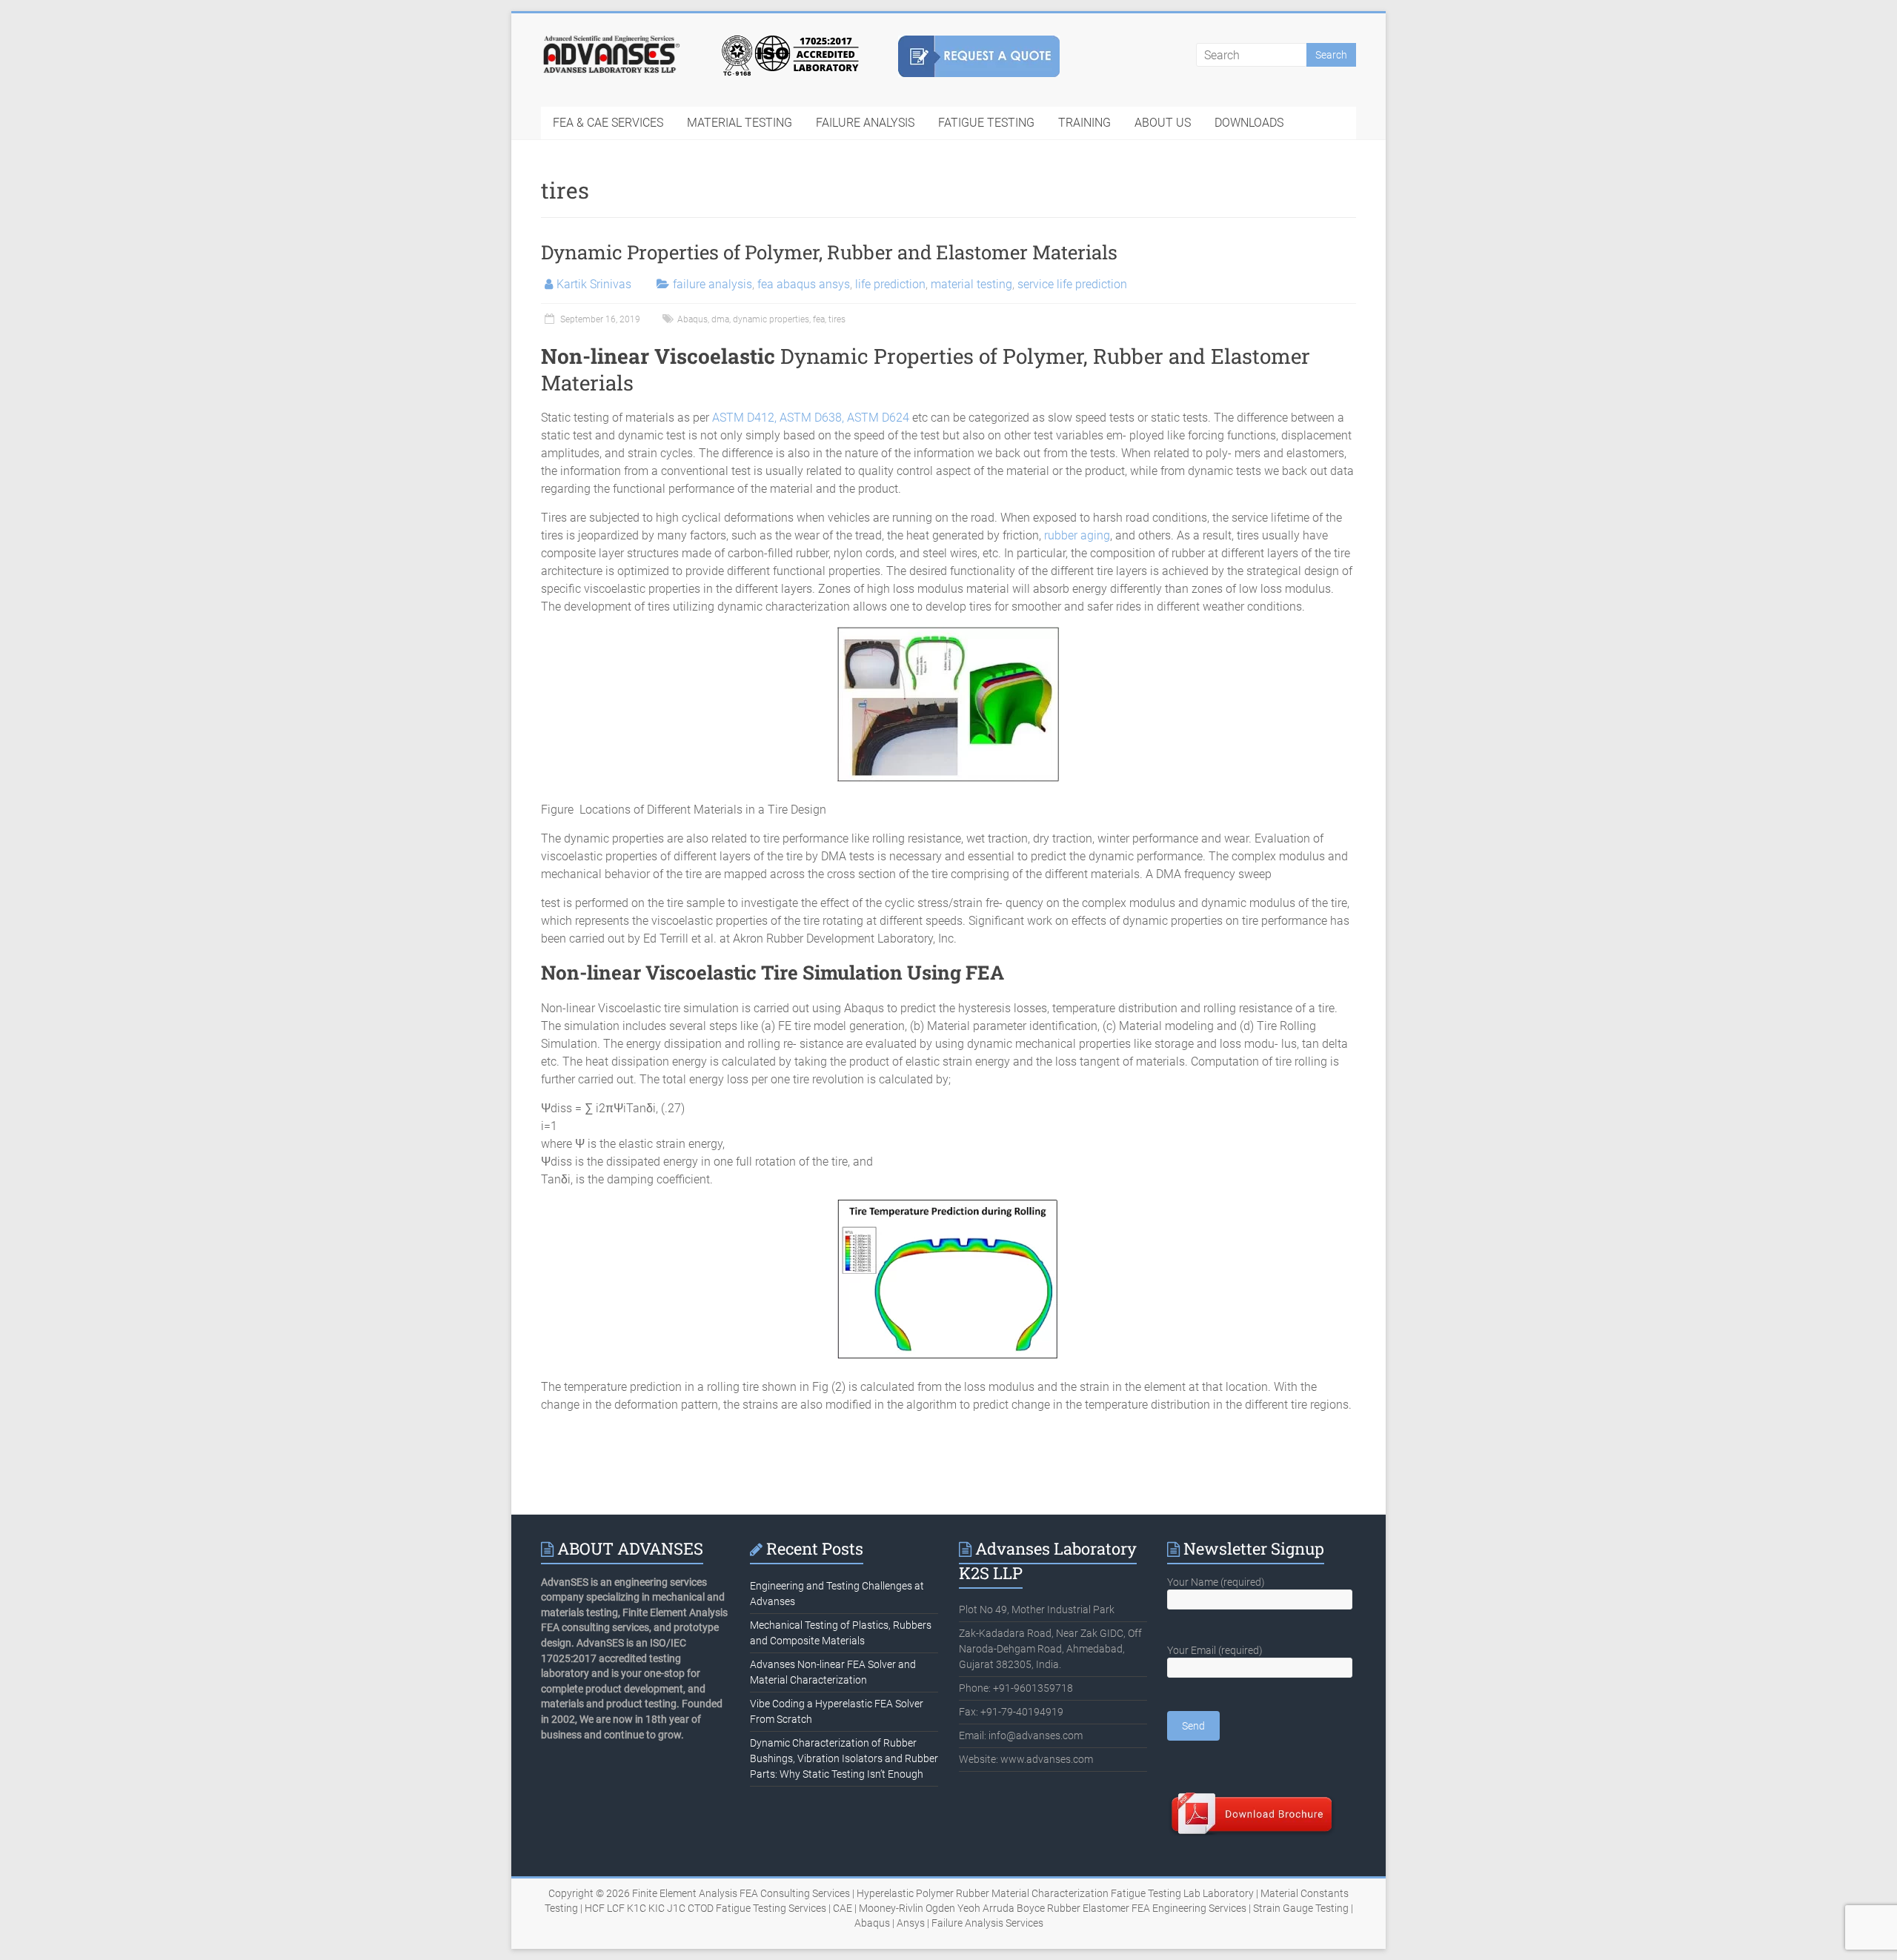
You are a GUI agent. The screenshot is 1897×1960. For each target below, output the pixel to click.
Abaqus (692, 319)
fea (819, 319)
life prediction (890, 284)
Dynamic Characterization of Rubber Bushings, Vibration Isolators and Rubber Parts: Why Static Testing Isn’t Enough (844, 1758)
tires (837, 319)
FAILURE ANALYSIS (865, 123)
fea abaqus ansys (804, 284)
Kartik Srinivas (594, 284)
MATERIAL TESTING (740, 123)
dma (720, 319)
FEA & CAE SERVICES (608, 123)
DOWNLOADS (1249, 123)
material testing (971, 284)
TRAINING (1084, 123)
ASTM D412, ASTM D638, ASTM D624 (811, 418)
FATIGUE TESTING (986, 123)
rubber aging (1077, 535)
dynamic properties (771, 319)
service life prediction (1072, 284)
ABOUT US (1163, 123)
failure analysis (712, 284)
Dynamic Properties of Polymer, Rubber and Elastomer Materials (829, 252)
